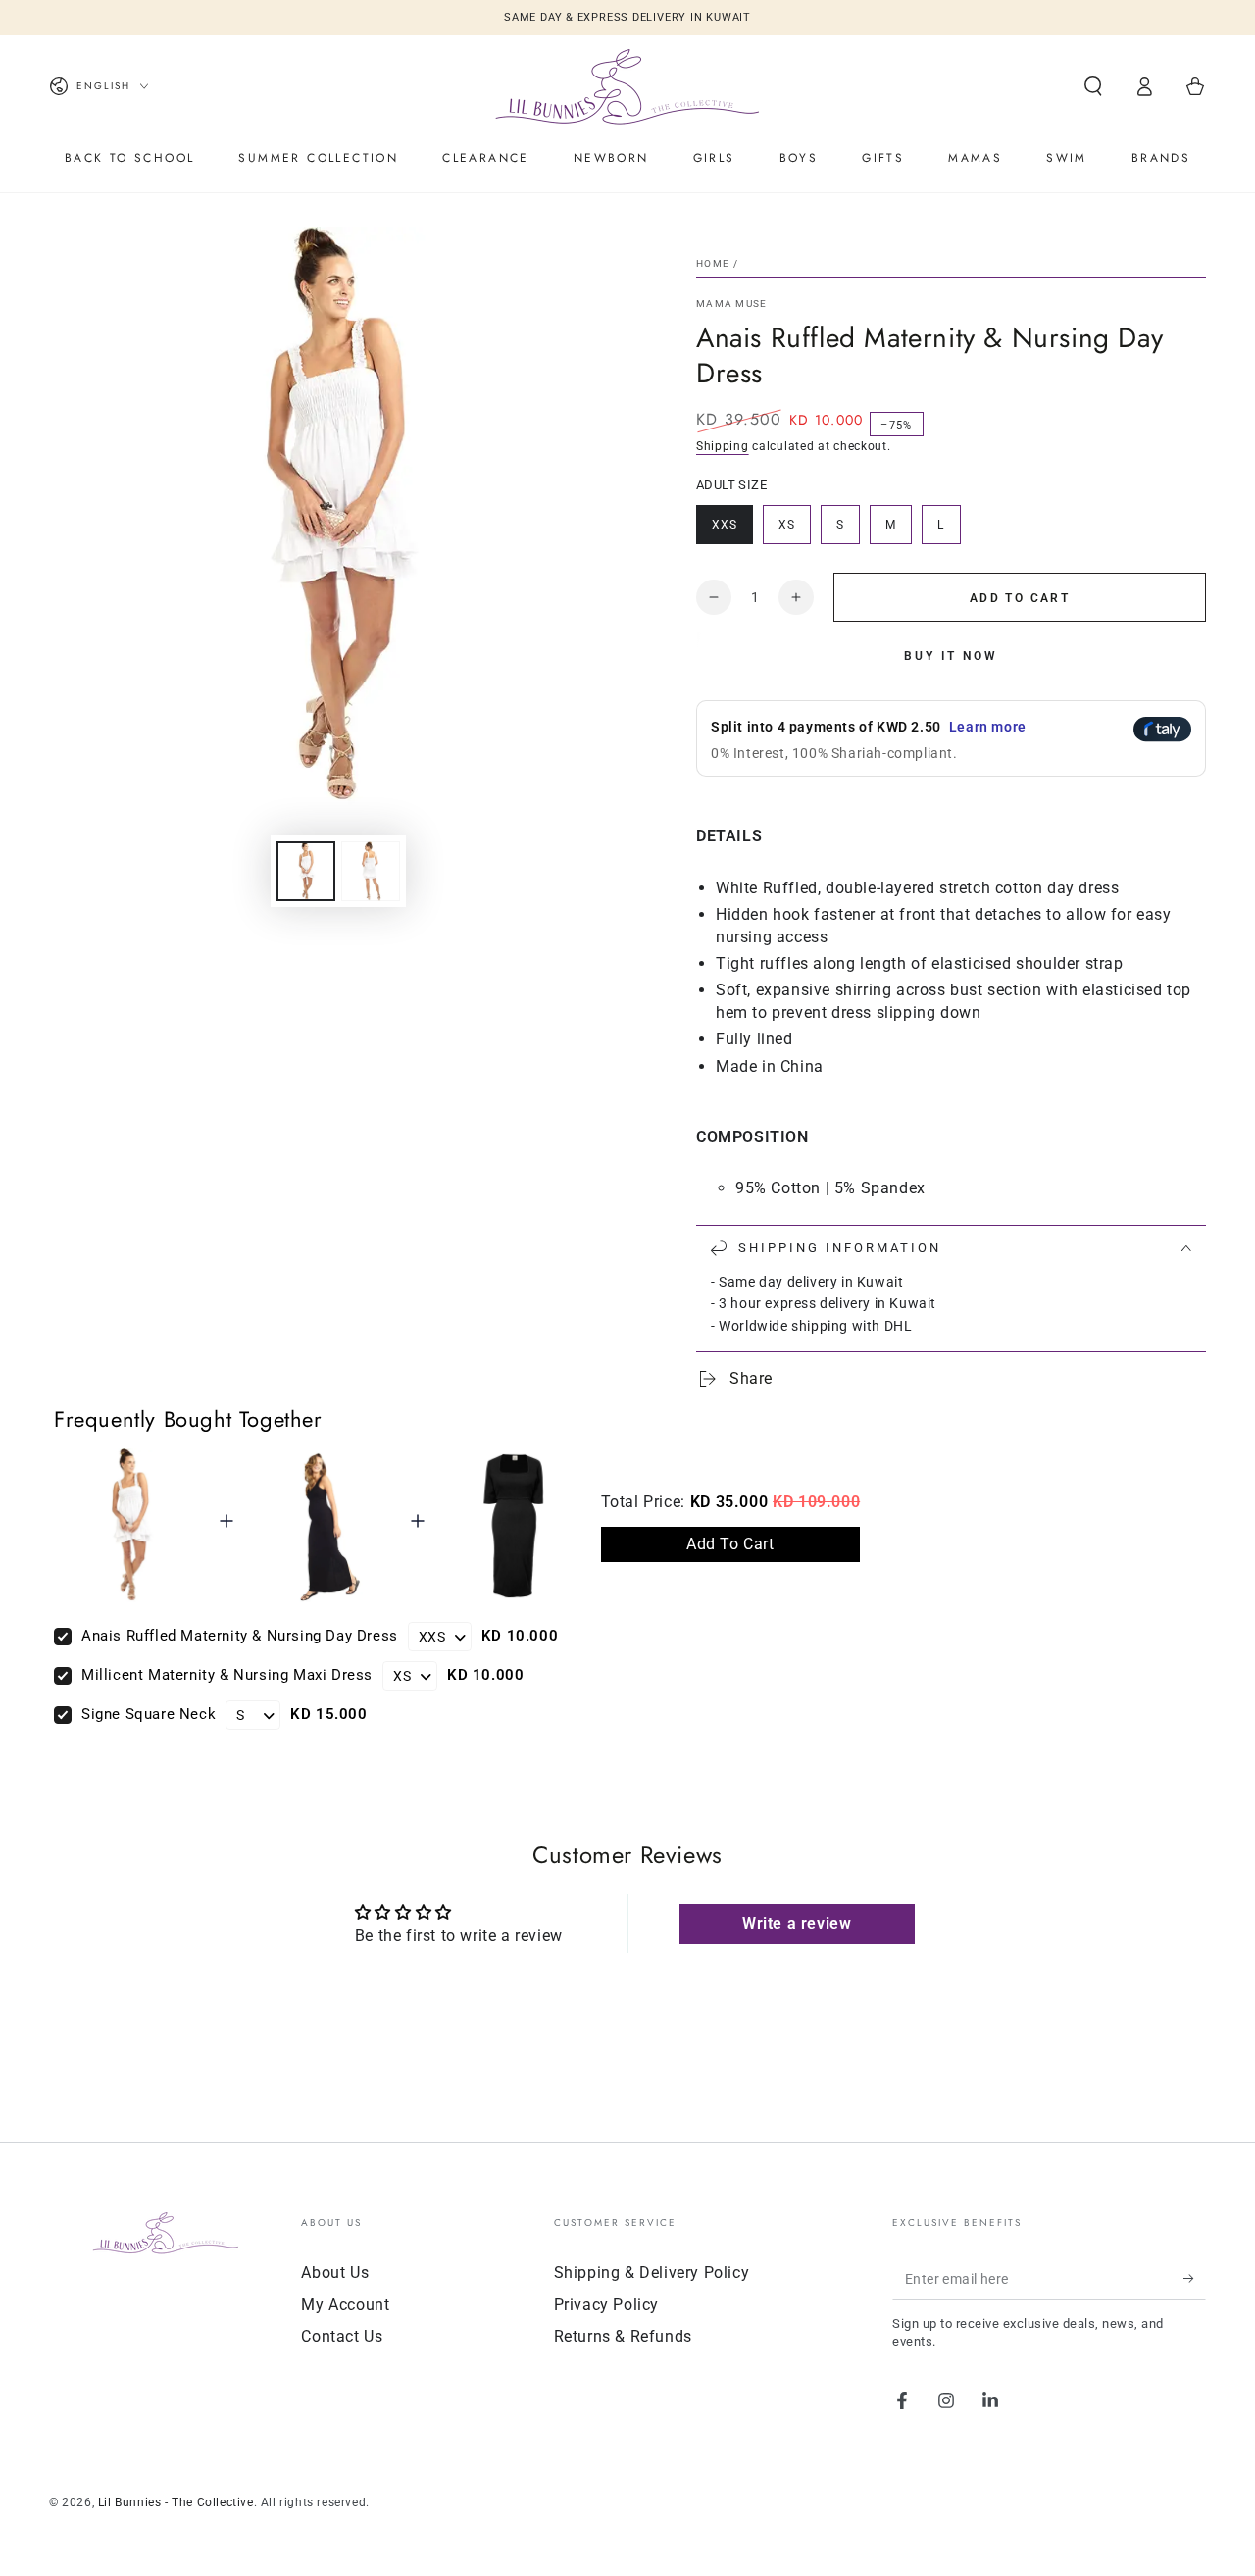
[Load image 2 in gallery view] (371, 871)
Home (713, 263)
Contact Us (342, 2336)
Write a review (797, 1923)
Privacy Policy (606, 2305)
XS (794, 531)
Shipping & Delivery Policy (652, 2273)
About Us (335, 2273)
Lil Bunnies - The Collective (176, 2502)
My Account (345, 2305)
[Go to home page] (627, 86)
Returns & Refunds (623, 2336)
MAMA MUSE (732, 303)
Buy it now (951, 656)
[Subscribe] (1195, 2278)
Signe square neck (149, 1714)
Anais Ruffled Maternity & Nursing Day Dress (240, 1636)
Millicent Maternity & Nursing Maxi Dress (227, 1675)
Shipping (723, 446)
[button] (1093, 86)
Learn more (988, 727)
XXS (732, 531)
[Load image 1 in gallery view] (306, 871)
